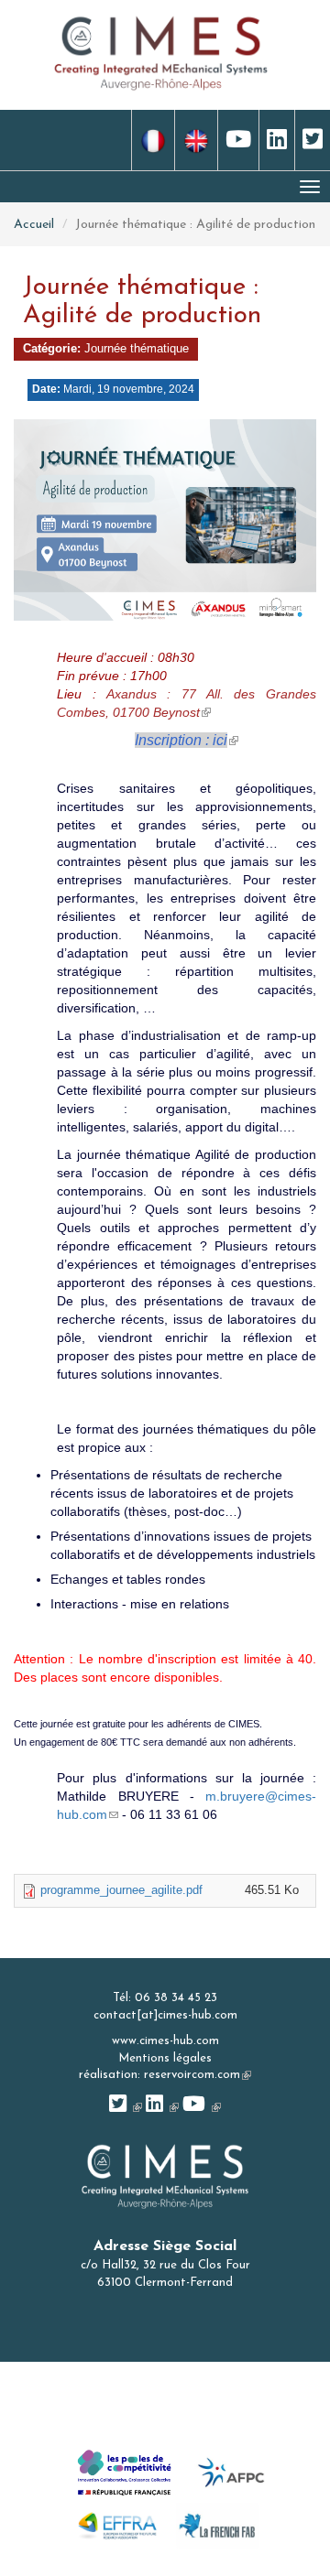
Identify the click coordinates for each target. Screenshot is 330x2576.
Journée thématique (137, 348)
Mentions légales (165, 2058)
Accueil (34, 225)
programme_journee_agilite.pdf (121, 1890)
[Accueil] (161, 52)
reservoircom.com (198, 2075)
